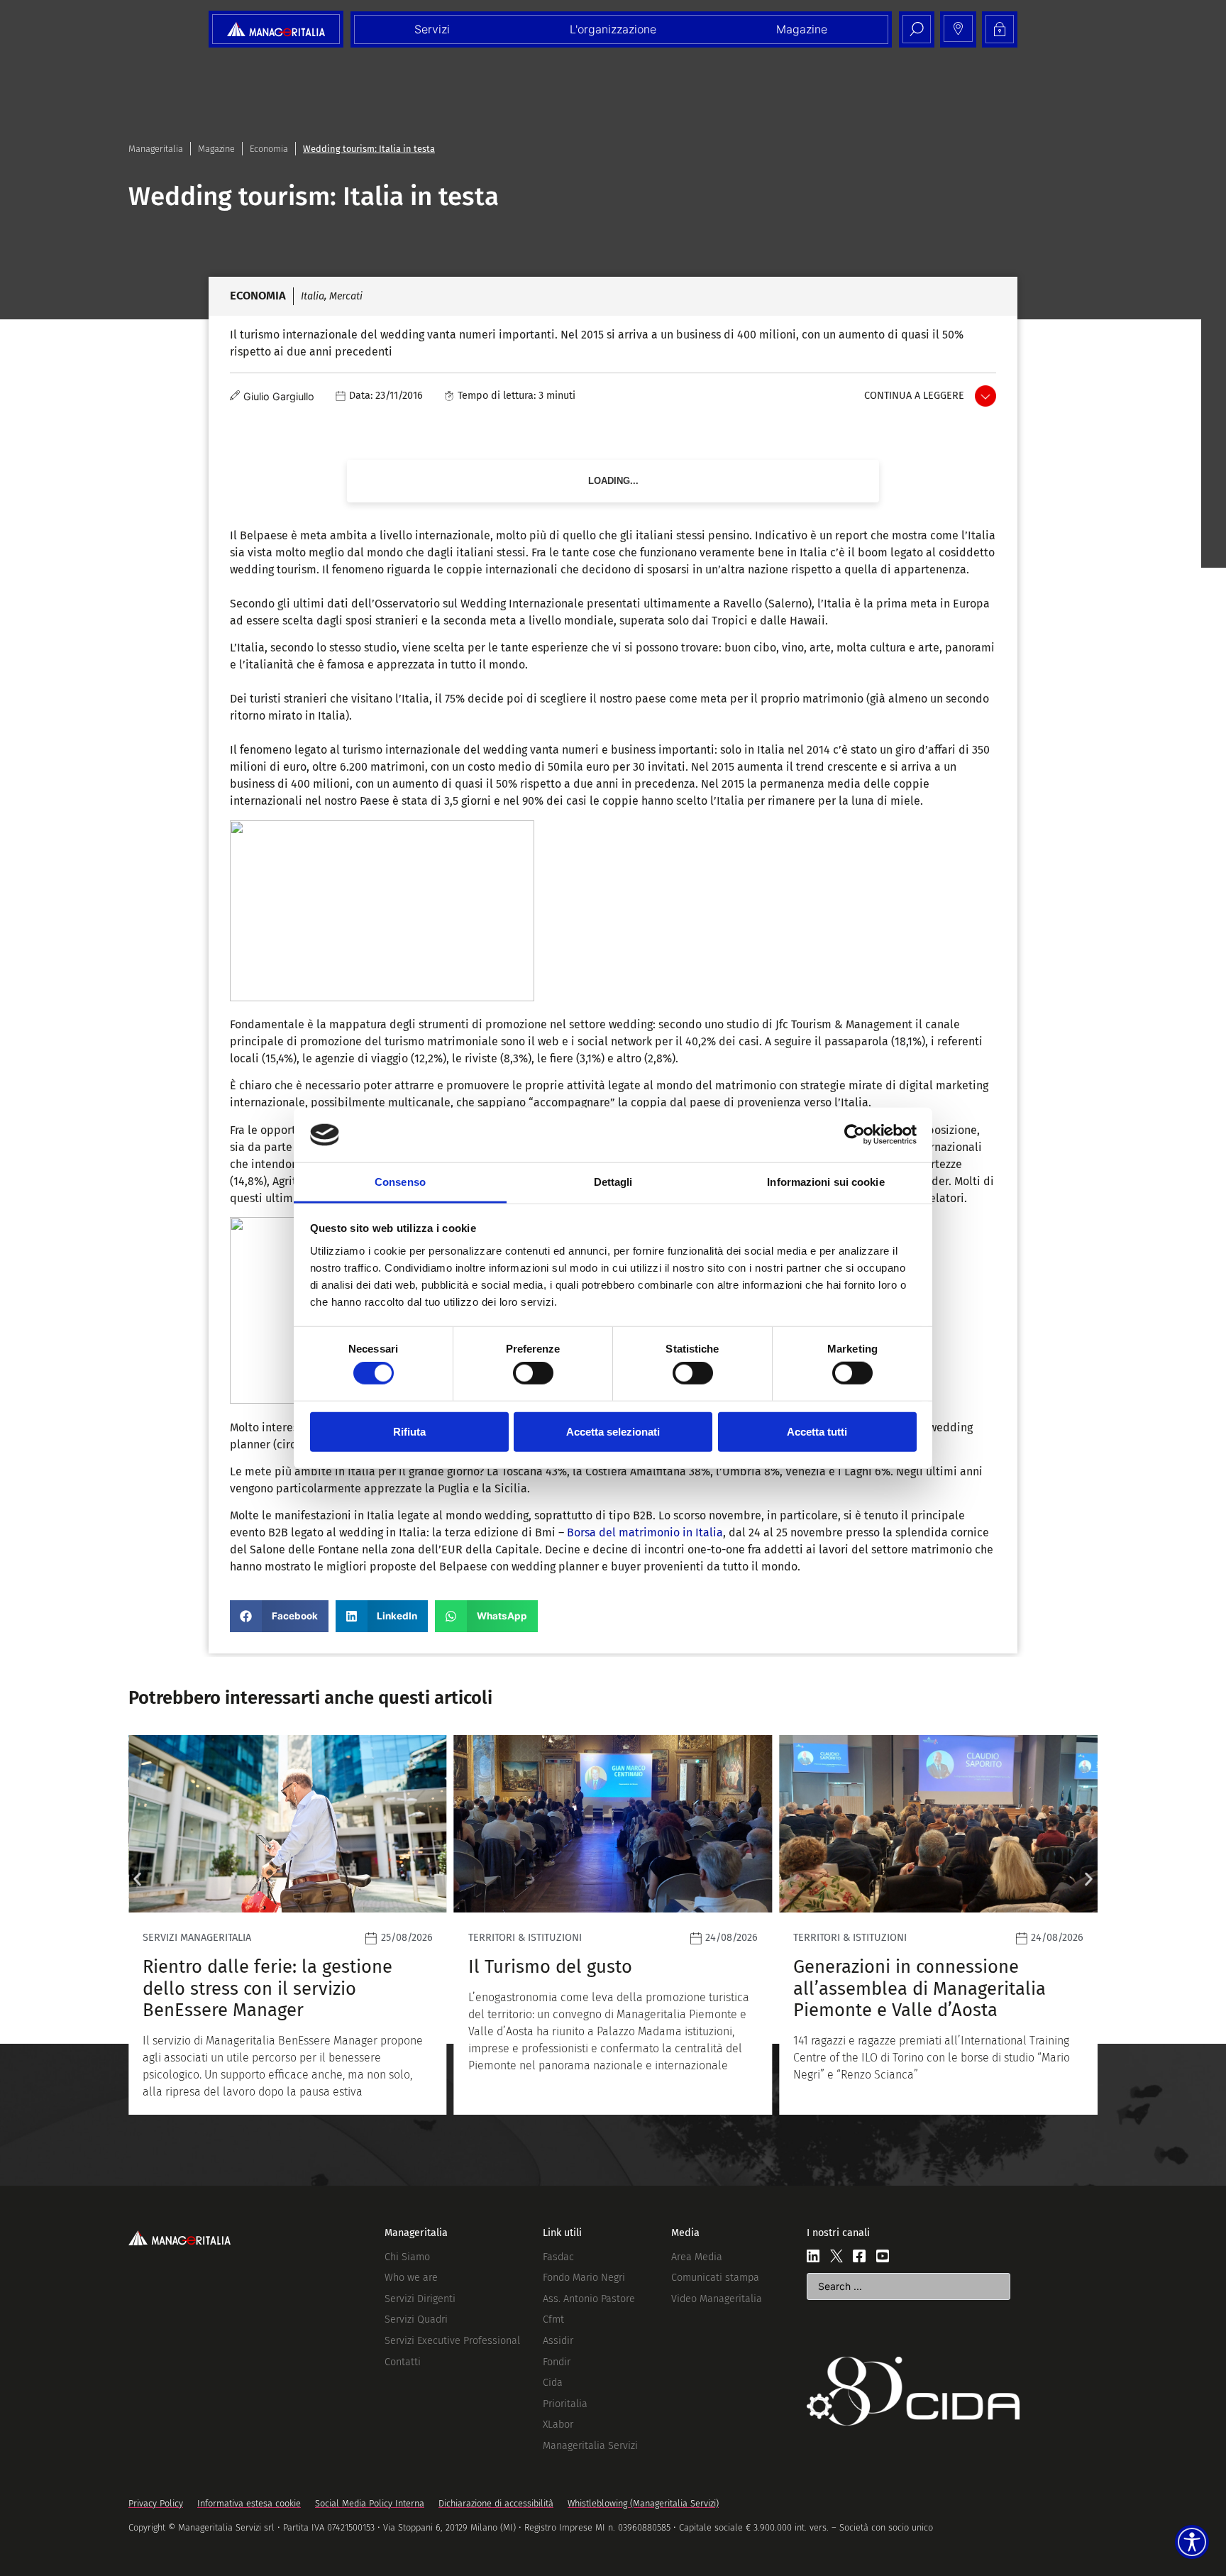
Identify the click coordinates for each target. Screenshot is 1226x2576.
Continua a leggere (914, 396)
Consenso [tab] (400, 1182)
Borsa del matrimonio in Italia (645, 1532)
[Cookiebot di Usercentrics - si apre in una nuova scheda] (855, 1135)
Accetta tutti (817, 1431)
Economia (269, 149)
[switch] (533, 1373)
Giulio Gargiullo (279, 396)
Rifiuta (409, 1431)
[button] (279, 1616)
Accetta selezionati (613, 1431)
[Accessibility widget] (1192, 2542)
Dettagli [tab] (613, 1182)
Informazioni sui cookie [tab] (825, 1182)
